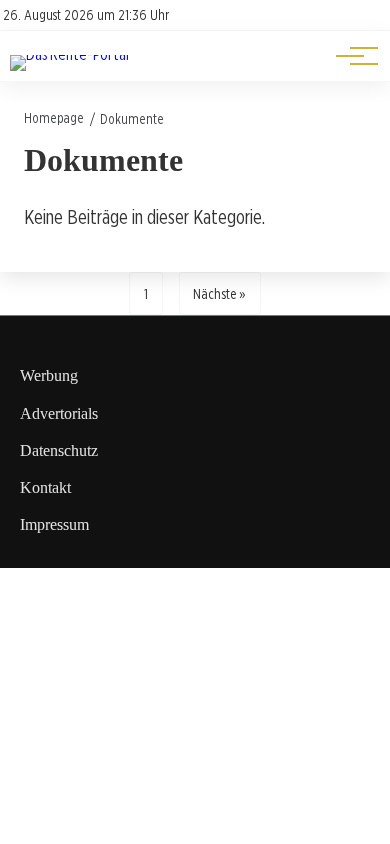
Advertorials (59, 413)
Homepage (54, 117)
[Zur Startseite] (69, 54)
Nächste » (219, 293)
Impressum (54, 524)
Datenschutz (59, 450)
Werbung (49, 375)
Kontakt (45, 487)
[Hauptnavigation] (350, 56)
